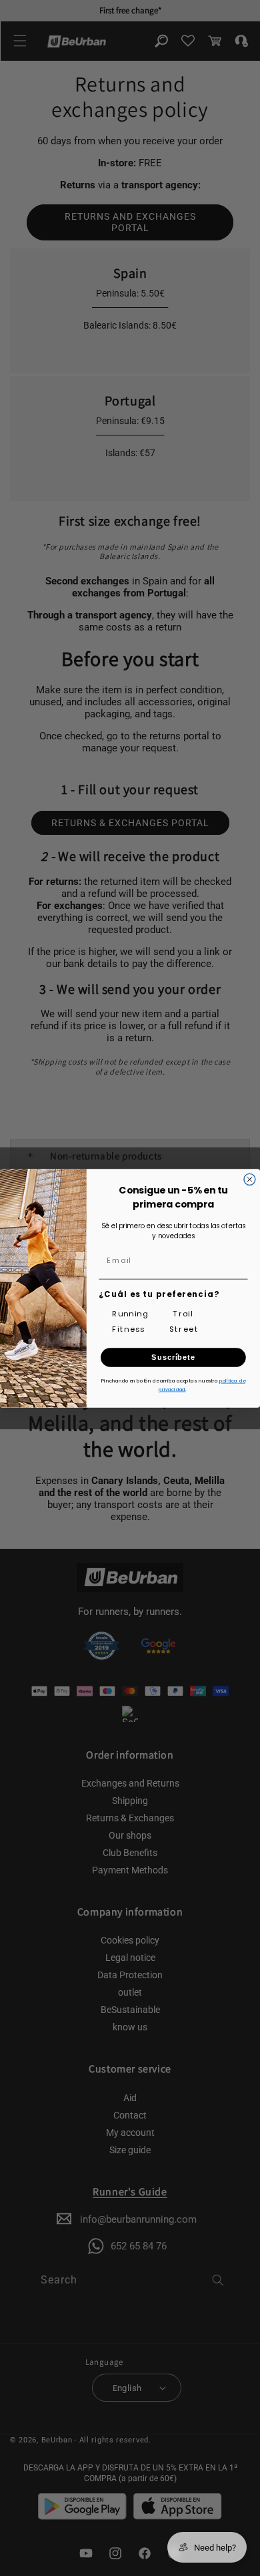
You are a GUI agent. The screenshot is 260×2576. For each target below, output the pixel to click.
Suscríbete (173, 1357)
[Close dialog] (250, 1179)
